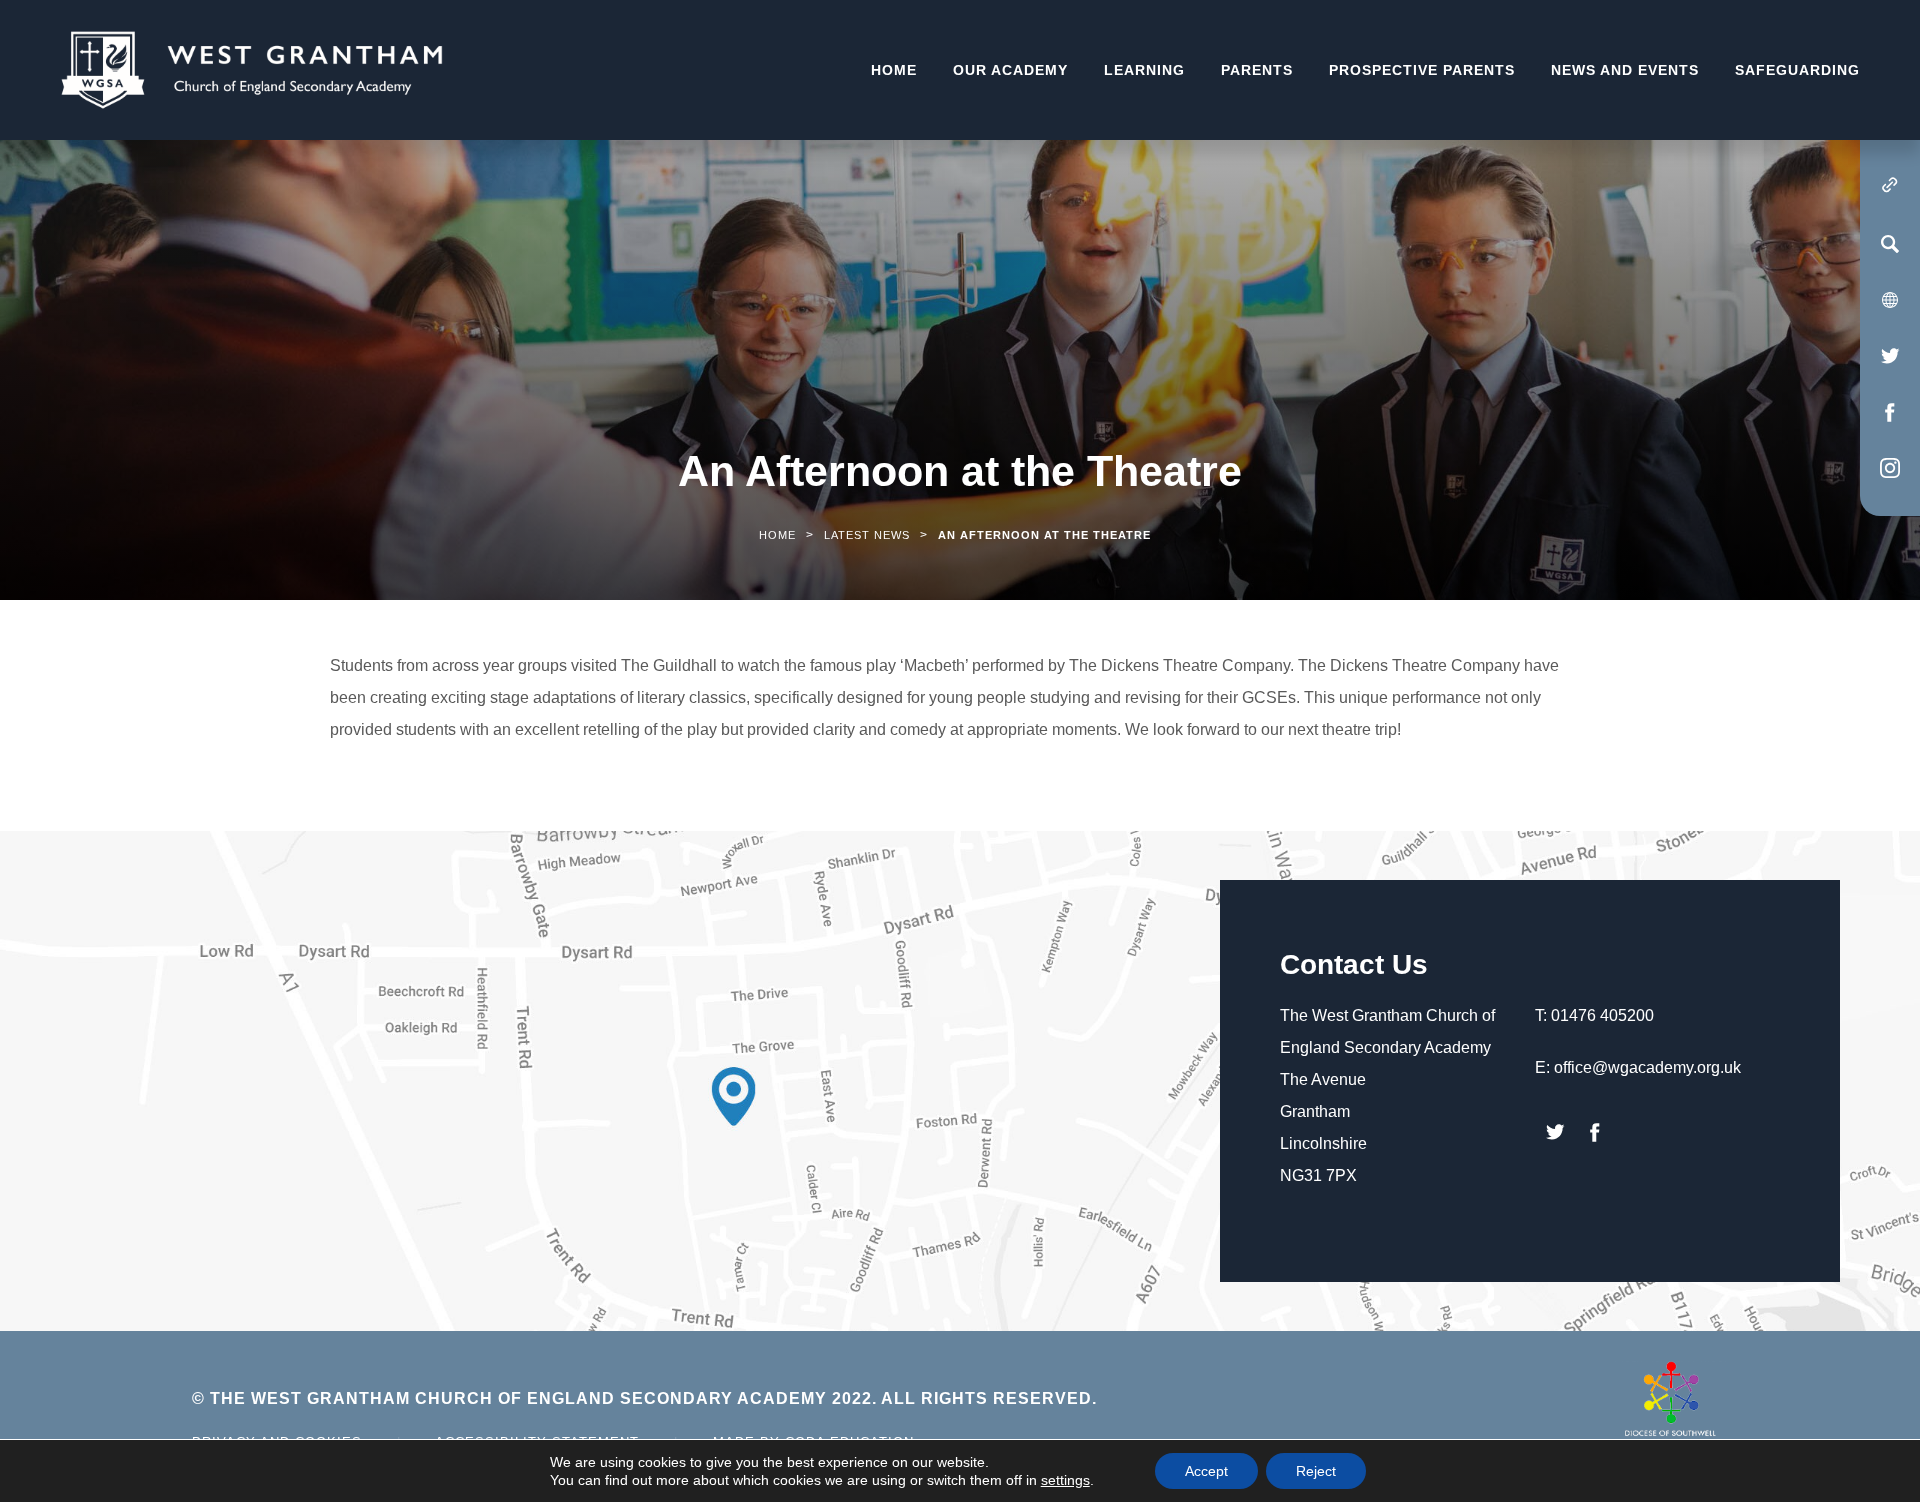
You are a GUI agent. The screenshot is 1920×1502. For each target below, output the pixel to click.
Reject (1316, 1471)
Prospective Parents (1422, 70)
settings (1065, 1480)
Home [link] (777, 535)
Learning (1144, 70)
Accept (1206, 1471)
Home (894, 70)
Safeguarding (1797, 70)
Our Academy (1010, 70)
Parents (1257, 70)
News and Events (1625, 70)
